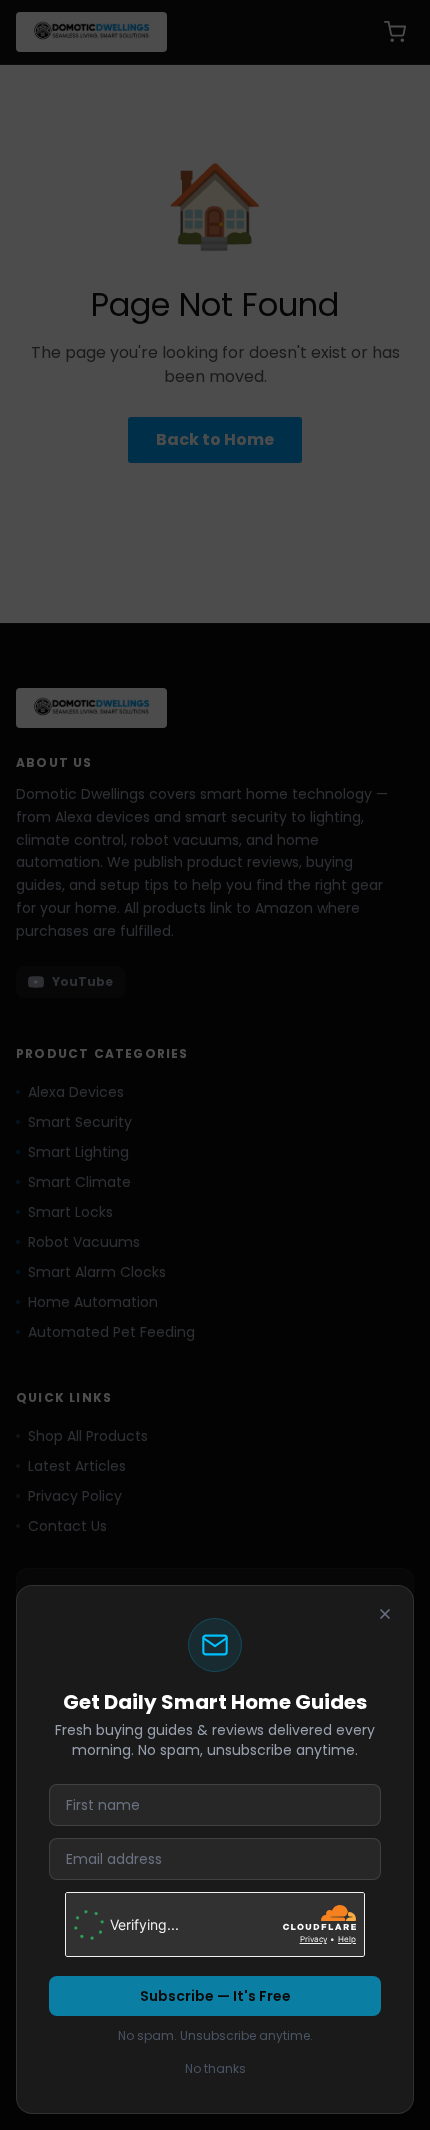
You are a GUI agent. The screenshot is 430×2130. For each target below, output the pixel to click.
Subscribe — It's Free (215, 1996)
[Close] (385, 1614)
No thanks (215, 2068)
